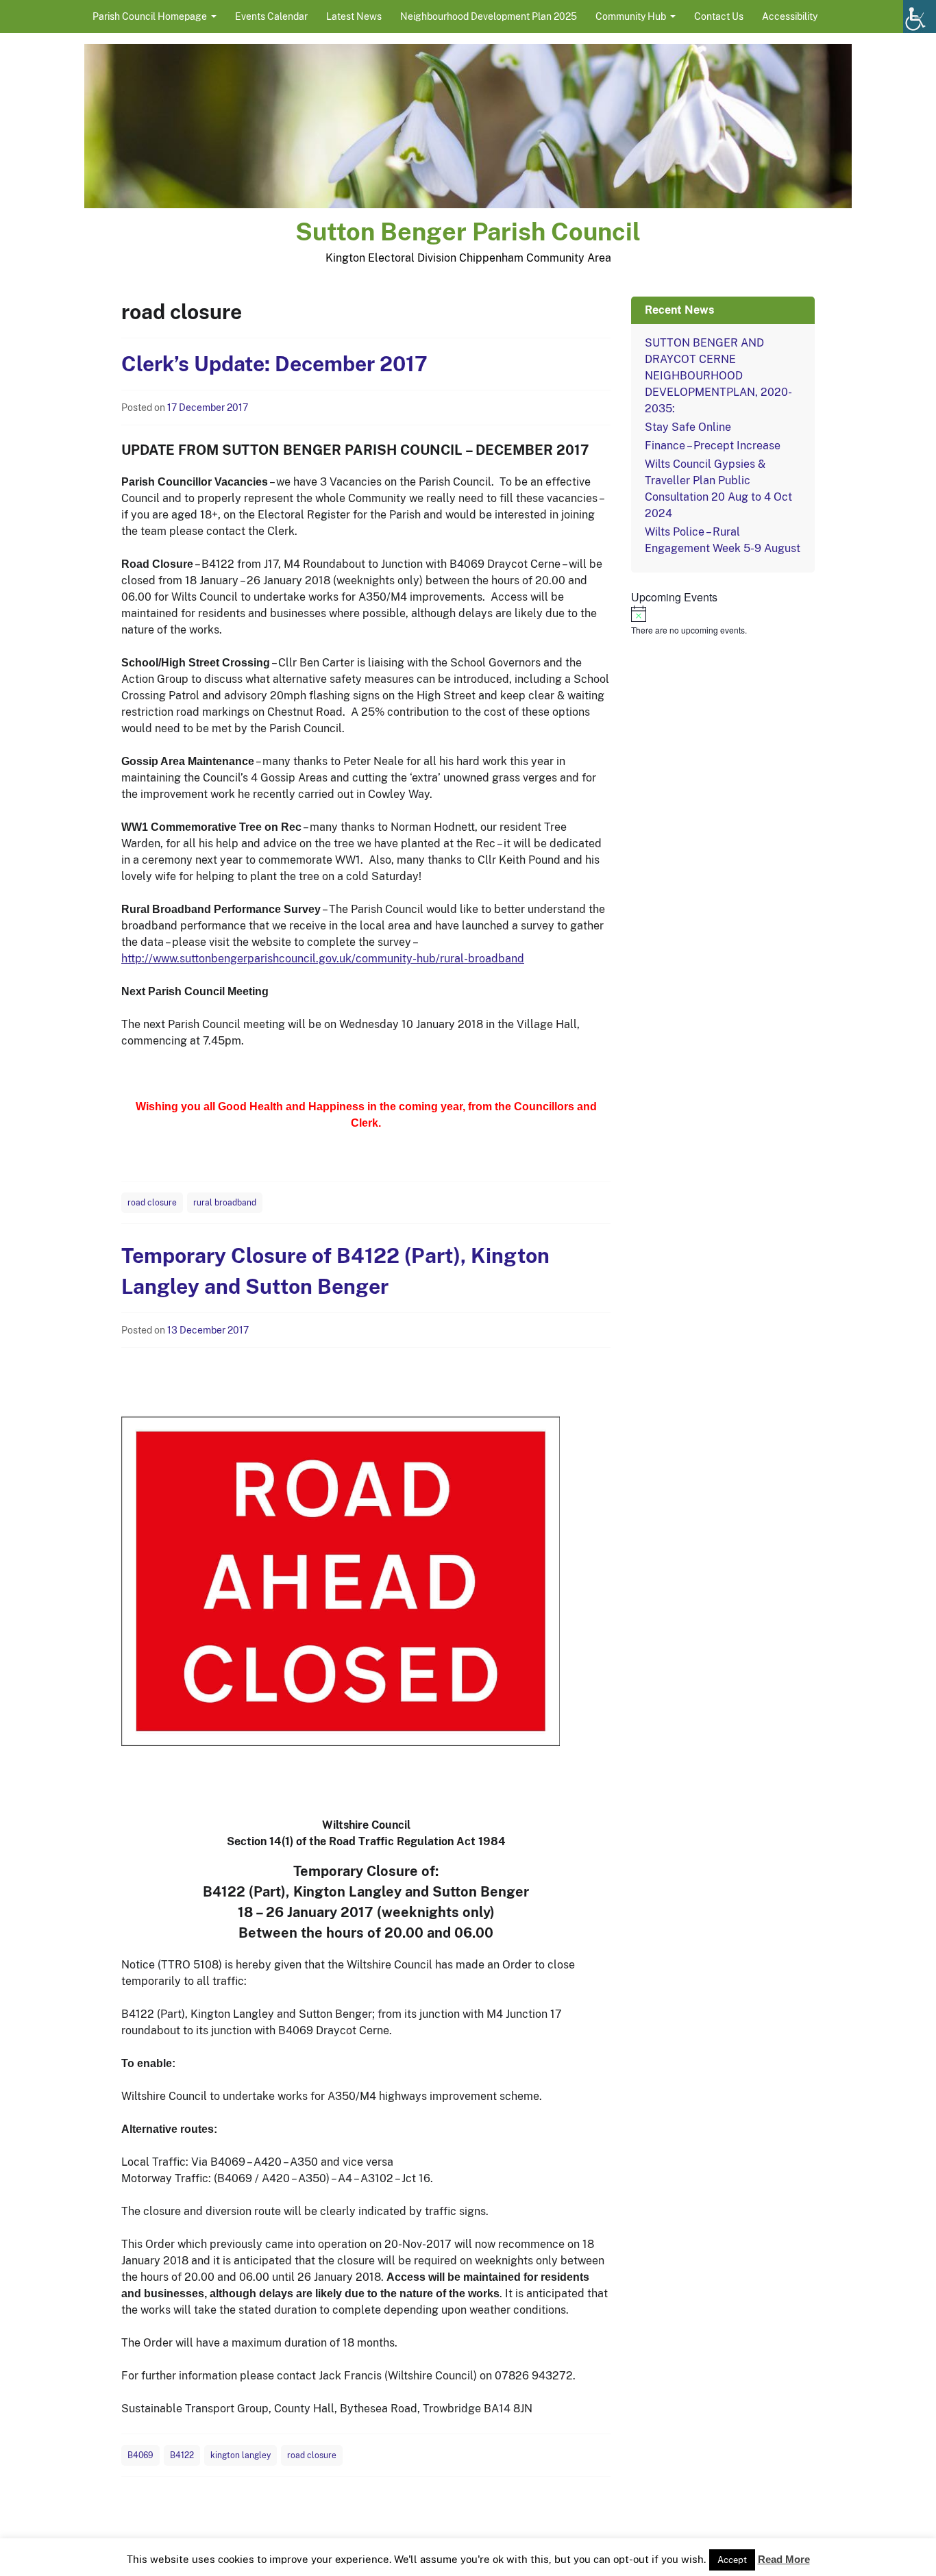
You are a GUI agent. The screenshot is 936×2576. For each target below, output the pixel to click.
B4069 (140, 2455)
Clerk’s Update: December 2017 (274, 364)
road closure (152, 1203)
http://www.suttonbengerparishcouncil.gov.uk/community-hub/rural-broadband (323, 959)
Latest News (354, 16)
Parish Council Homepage (150, 16)
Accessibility (790, 16)
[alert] (723, 621)
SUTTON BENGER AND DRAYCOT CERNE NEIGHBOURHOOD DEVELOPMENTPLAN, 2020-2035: (718, 376)
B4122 (182, 2455)
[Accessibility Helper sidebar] (920, 16)
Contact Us (719, 16)
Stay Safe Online (688, 427)
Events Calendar (271, 16)
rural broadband (225, 1203)
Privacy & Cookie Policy (567, 2561)
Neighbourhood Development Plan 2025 (489, 16)
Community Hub (631, 16)
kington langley (241, 2455)
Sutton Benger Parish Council (468, 232)
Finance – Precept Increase (713, 446)
